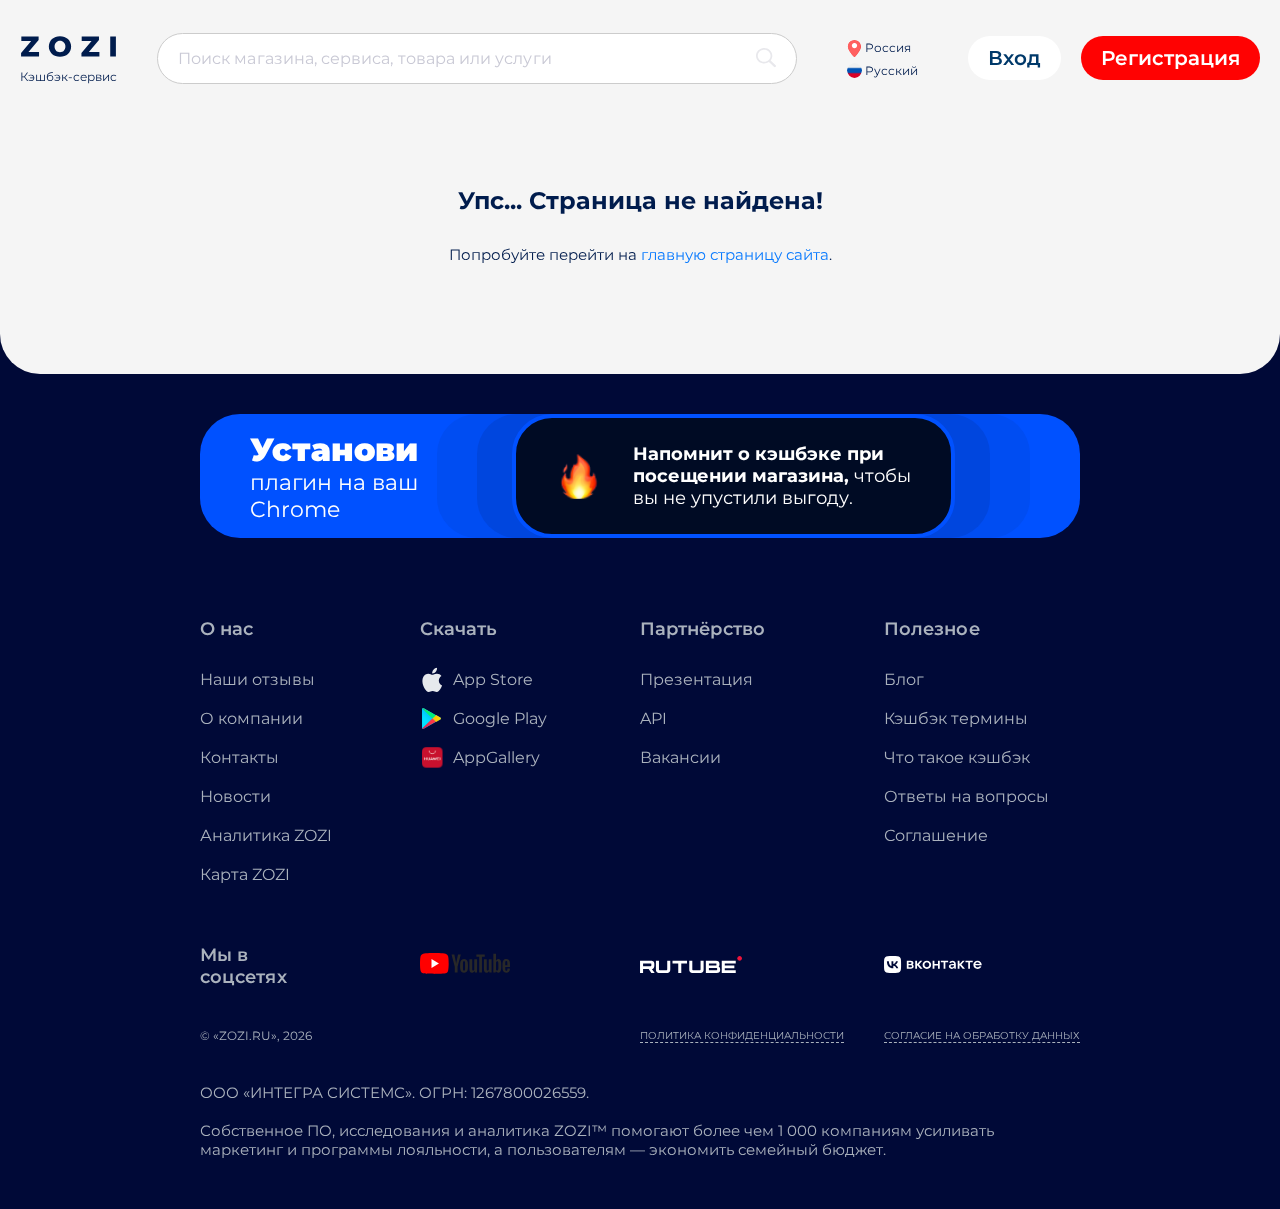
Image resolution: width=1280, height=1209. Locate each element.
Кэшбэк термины (956, 718)
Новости (235, 796)
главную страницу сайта (735, 254)
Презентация (696, 679)
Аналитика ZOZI (266, 835)
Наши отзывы (257, 679)
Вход (1014, 58)
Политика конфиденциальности (742, 1035)
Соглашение (936, 835)
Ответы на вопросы (966, 796)
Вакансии (680, 757)
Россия (886, 47)
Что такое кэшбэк (957, 757)
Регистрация (1170, 58)
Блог (904, 679)
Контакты (239, 757)
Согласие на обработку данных (982, 1035)
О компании (251, 718)
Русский (890, 70)
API (653, 718)
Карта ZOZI (245, 874)
